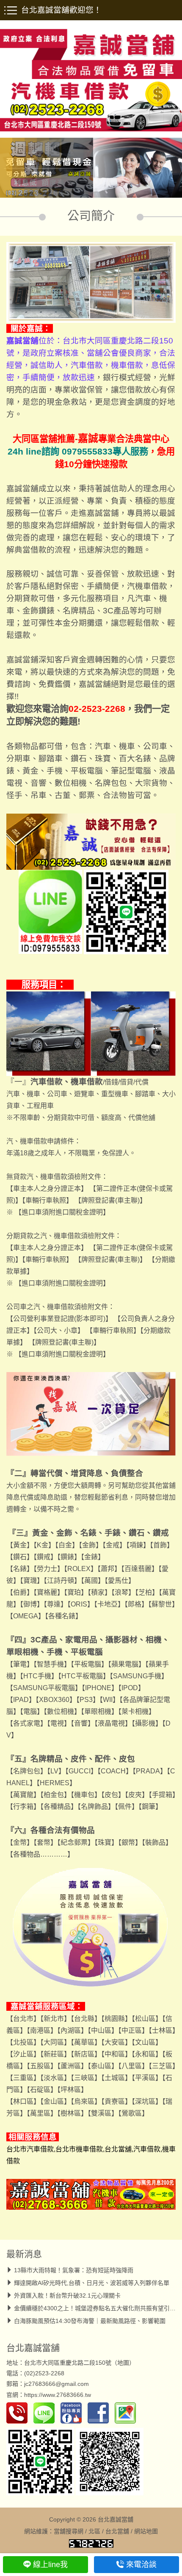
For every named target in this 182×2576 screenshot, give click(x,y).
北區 (94, 2531)
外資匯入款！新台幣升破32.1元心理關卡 (67, 2296)
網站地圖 (146, 2531)
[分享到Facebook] (100, 2413)
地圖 (123, 2363)
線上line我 (50, 2565)
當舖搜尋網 (69, 2531)
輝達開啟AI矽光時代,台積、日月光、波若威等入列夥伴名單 (92, 2283)
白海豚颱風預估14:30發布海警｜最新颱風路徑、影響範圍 (90, 2321)
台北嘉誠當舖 (33, 2348)
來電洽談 (141, 2565)
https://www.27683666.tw (58, 2395)
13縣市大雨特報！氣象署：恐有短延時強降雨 (74, 2270)
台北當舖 (117, 2531)
